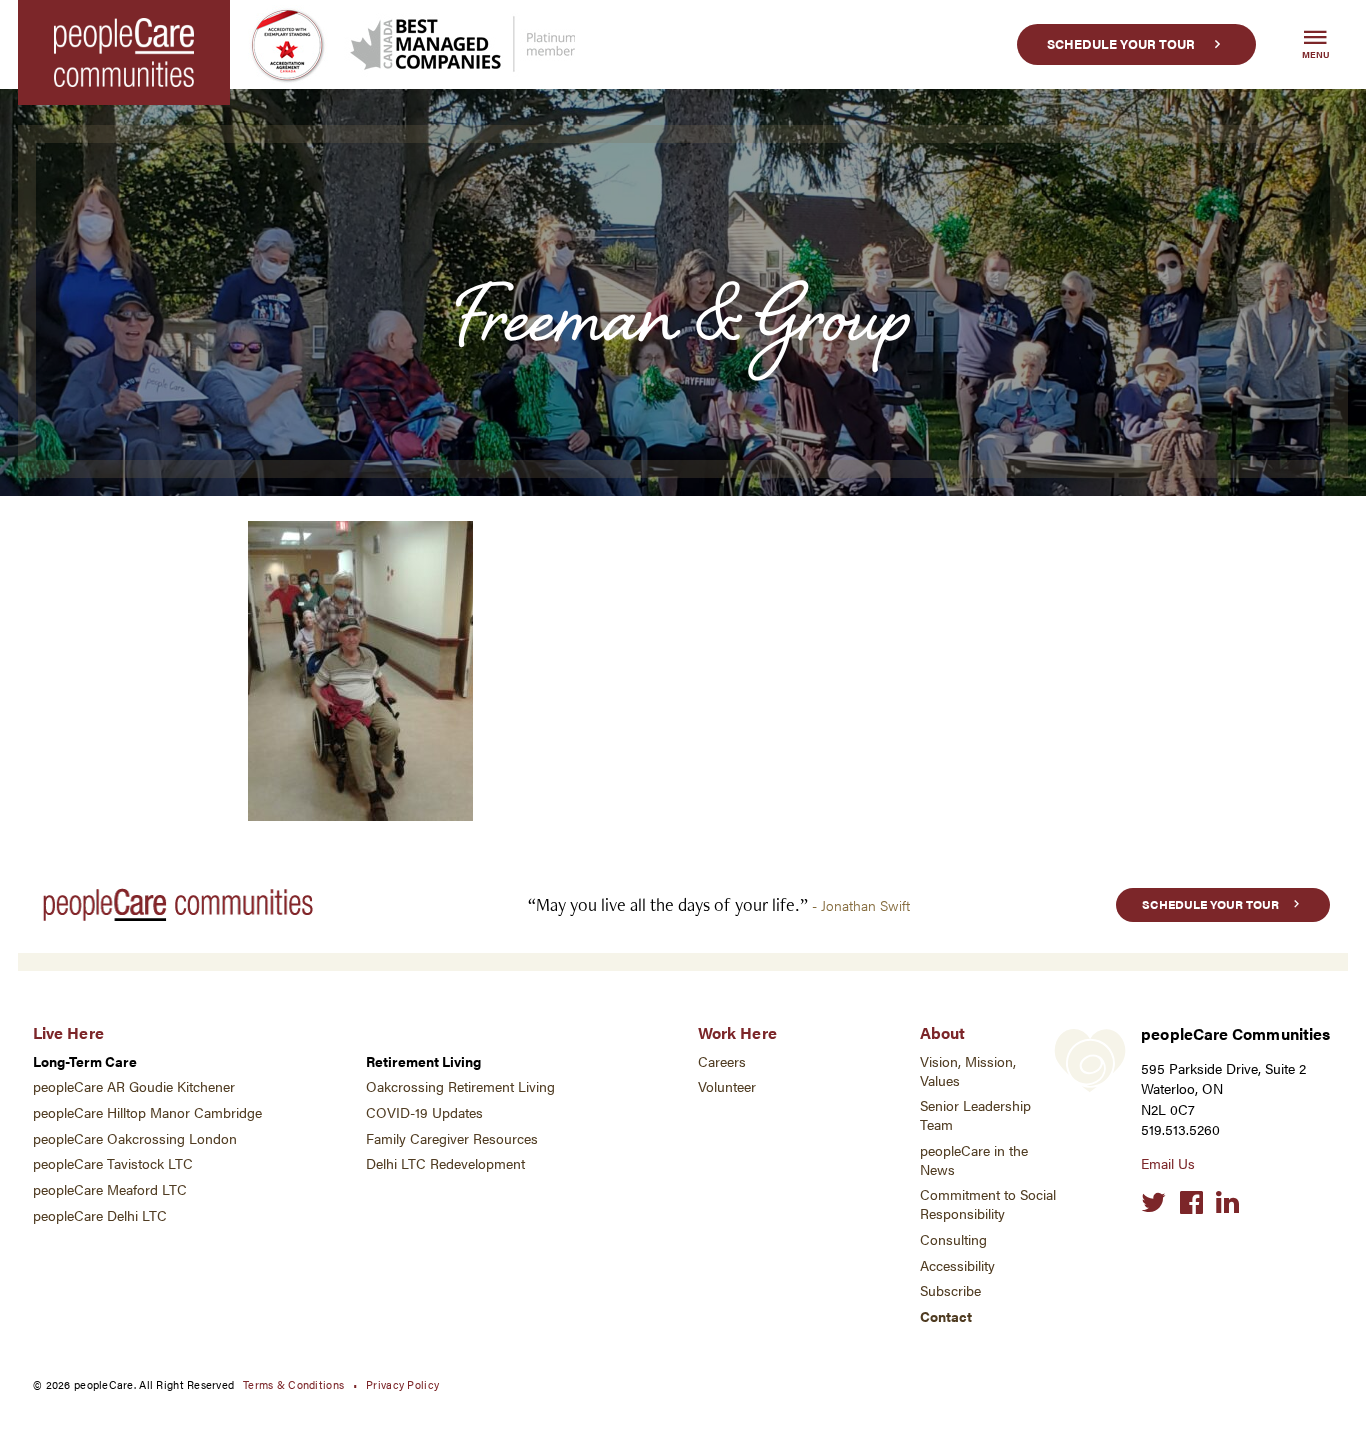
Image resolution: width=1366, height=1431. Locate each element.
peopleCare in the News (974, 1160)
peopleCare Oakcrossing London (135, 1138)
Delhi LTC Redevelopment (445, 1163)
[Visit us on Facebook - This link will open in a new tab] (1191, 1203)
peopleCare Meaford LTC (110, 1189)
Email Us (1168, 1163)
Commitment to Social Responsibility (988, 1204)
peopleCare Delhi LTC (100, 1215)
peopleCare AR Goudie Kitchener (134, 1086)
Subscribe (950, 1290)
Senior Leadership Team (975, 1115)
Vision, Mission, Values (968, 1071)
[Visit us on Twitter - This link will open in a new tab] (1153, 1203)
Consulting (953, 1239)
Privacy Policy (402, 1384)
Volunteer (727, 1086)
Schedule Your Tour (1121, 44)
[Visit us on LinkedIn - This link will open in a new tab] (1227, 1203)
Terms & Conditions (293, 1384)
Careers (722, 1061)
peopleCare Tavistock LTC (113, 1163)
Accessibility (957, 1265)
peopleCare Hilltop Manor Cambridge (147, 1112)
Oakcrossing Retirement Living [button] (460, 1086)
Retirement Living (423, 1061)
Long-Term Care (85, 1061)
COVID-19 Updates (424, 1112)
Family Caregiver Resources (452, 1138)
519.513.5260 (1180, 1129)
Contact (946, 1316)
